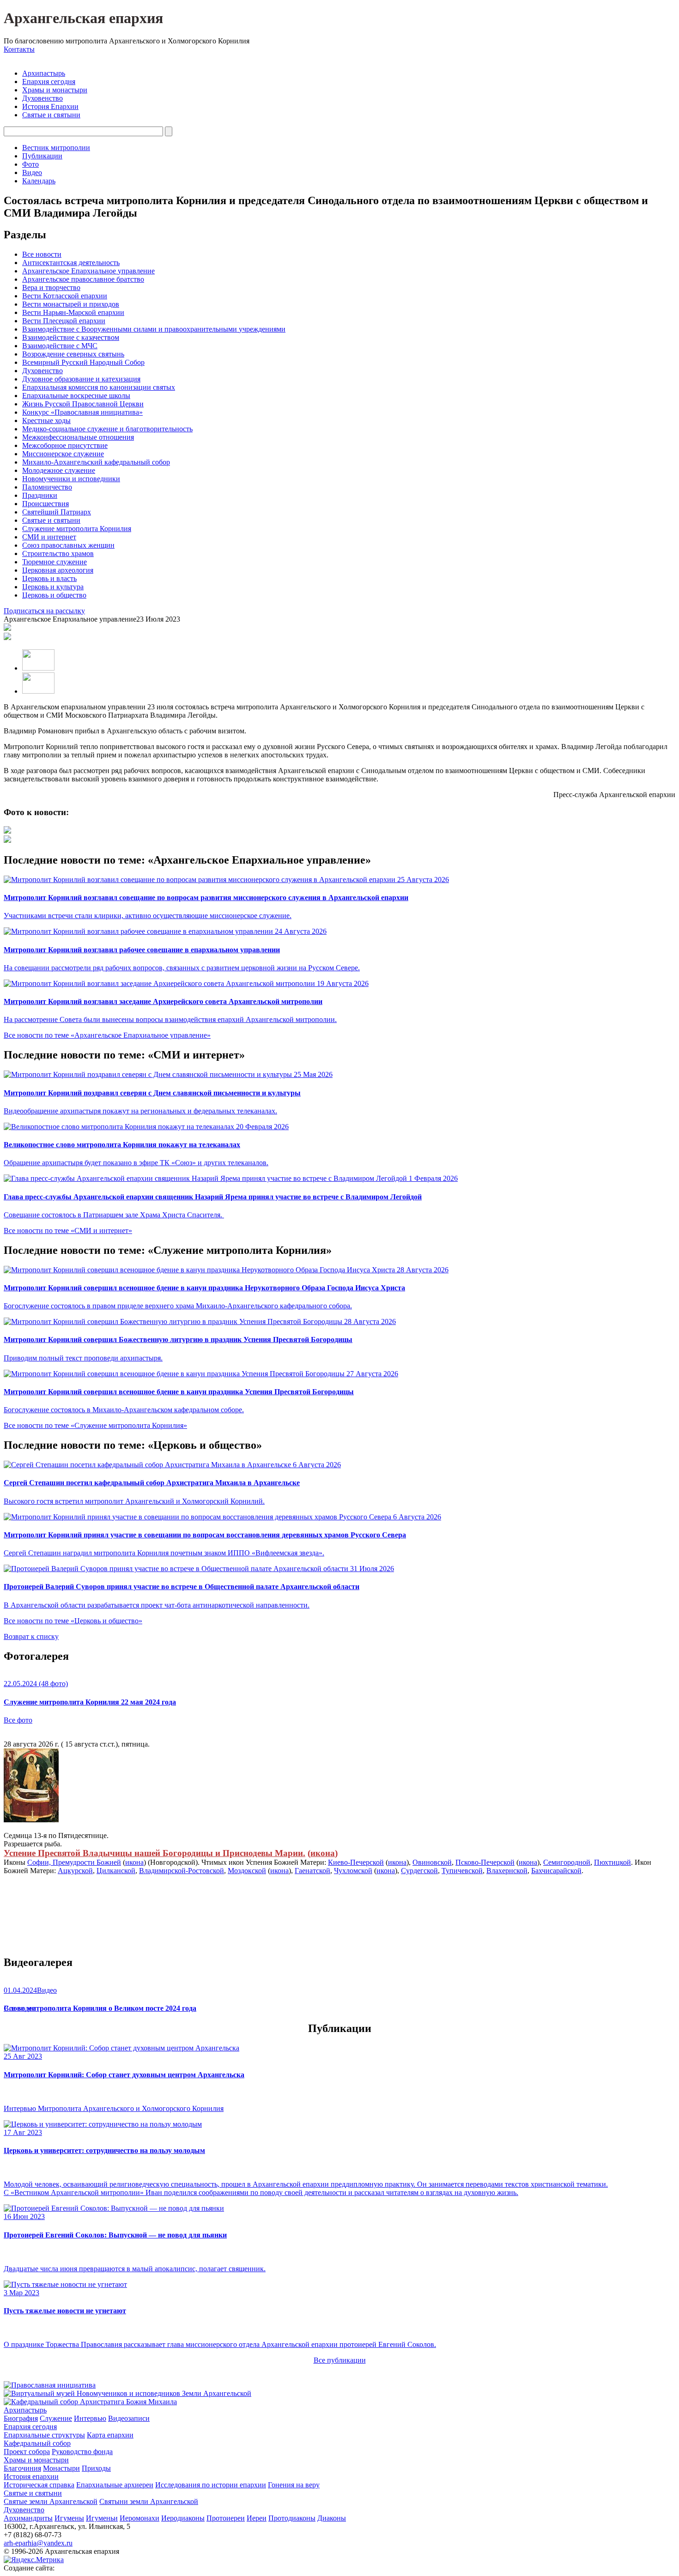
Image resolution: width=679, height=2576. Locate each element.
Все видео (20, 2008)
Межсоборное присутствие (65, 445)
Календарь (39, 181)
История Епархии (50, 106)
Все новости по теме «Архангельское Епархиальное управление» (107, 1035)
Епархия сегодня (49, 82)
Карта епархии (110, 2435)
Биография (21, 2418)
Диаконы (332, 2518)
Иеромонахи (139, 2518)
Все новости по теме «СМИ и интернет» (68, 1231)
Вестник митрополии (56, 148)
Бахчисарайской (556, 1871)
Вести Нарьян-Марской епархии (73, 312)
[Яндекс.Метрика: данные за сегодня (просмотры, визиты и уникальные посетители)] (34, 2560)
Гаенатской (312, 1871)
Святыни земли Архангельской (149, 2501)
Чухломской (353, 1871)
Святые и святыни (51, 115)
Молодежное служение (59, 470)
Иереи (257, 2518)
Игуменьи (102, 2518)
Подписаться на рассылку (44, 611)
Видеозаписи (129, 2418)
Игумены (69, 2518)
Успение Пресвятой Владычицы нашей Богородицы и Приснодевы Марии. (155, 1853)
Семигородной (567, 1862)
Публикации (42, 156)
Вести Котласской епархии (65, 296)
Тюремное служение (55, 562)
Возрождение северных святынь (73, 354)
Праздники (40, 495)
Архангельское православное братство (83, 279)
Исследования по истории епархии (211, 2485)
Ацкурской (75, 1871)
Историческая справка (39, 2485)
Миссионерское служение (63, 454)
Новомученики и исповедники (71, 479)
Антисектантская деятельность (71, 263)
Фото (30, 164)
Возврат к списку (31, 1636)
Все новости (42, 254)
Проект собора (27, 2452)
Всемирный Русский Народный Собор (83, 362)
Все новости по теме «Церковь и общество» (73, 1621)
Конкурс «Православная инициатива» (82, 412)
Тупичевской (462, 1871)
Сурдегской (419, 1871)
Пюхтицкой (612, 1862)
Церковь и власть (49, 578)
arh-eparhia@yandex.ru (38, 2543)
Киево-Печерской (356, 1862)
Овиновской (432, 1862)
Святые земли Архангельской (51, 2501)
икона (323, 1853)
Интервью (90, 2418)
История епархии (31, 2476)
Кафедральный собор (37, 2443)
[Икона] (31, 1820)
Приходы (96, 2468)
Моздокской (247, 1871)
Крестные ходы (46, 420)
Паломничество (47, 487)
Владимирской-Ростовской (182, 1871)
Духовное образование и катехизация (81, 379)
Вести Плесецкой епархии (64, 321)
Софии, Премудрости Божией (74, 1862)
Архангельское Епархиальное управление (88, 271)
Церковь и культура (53, 587)
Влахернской (507, 1871)
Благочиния (22, 2468)
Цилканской (116, 1871)
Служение (56, 2418)
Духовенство (42, 98)
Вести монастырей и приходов (71, 304)
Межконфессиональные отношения (78, 437)
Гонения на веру (294, 2485)
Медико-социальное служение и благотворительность (107, 429)
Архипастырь (44, 73)
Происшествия (45, 504)
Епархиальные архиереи (115, 2485)
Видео (32, 172)
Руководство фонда (82, 2452)
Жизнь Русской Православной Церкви (83, 404)
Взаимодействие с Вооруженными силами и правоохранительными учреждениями (154, 329)
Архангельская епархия (83, 18)
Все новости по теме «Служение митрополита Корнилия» (95, 1425)
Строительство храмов (58, 553)
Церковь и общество (54, 595)
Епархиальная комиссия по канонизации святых (99, 387)
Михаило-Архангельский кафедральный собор (96, 462)
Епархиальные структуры (44, 2435)
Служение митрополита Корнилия (77, 529)
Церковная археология (58, 570)
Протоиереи (226, 2518)
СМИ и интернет (49, 537)
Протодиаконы (292, 2518)
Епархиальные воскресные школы (76, 396)
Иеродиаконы (183, 2518)
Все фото (18, 1720)
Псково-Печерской (485, 1862)
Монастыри (61, 2468)
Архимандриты (28, 2518)
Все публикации (340, 2360)
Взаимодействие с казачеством (71, 337)
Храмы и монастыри (55, 90)
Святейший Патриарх (57, 512)
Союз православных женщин (68, 545)
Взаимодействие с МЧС (60, 346)
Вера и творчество (51, 287)
